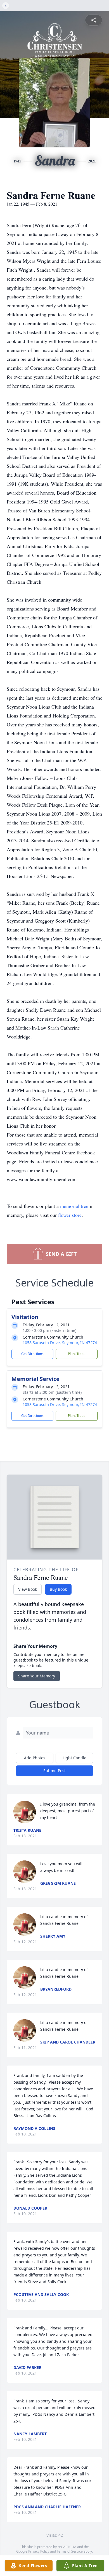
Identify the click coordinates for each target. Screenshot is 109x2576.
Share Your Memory (37, 1676)
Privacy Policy (39, 2551)
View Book (28, 1589)
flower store (70, 1215)
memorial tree (74, 1206)
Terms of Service (70, 2551)
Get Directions (32, 1354)
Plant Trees (77, 1354)
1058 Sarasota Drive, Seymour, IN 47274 (60, 1343)
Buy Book (58, 1589)
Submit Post (54, 1771)
